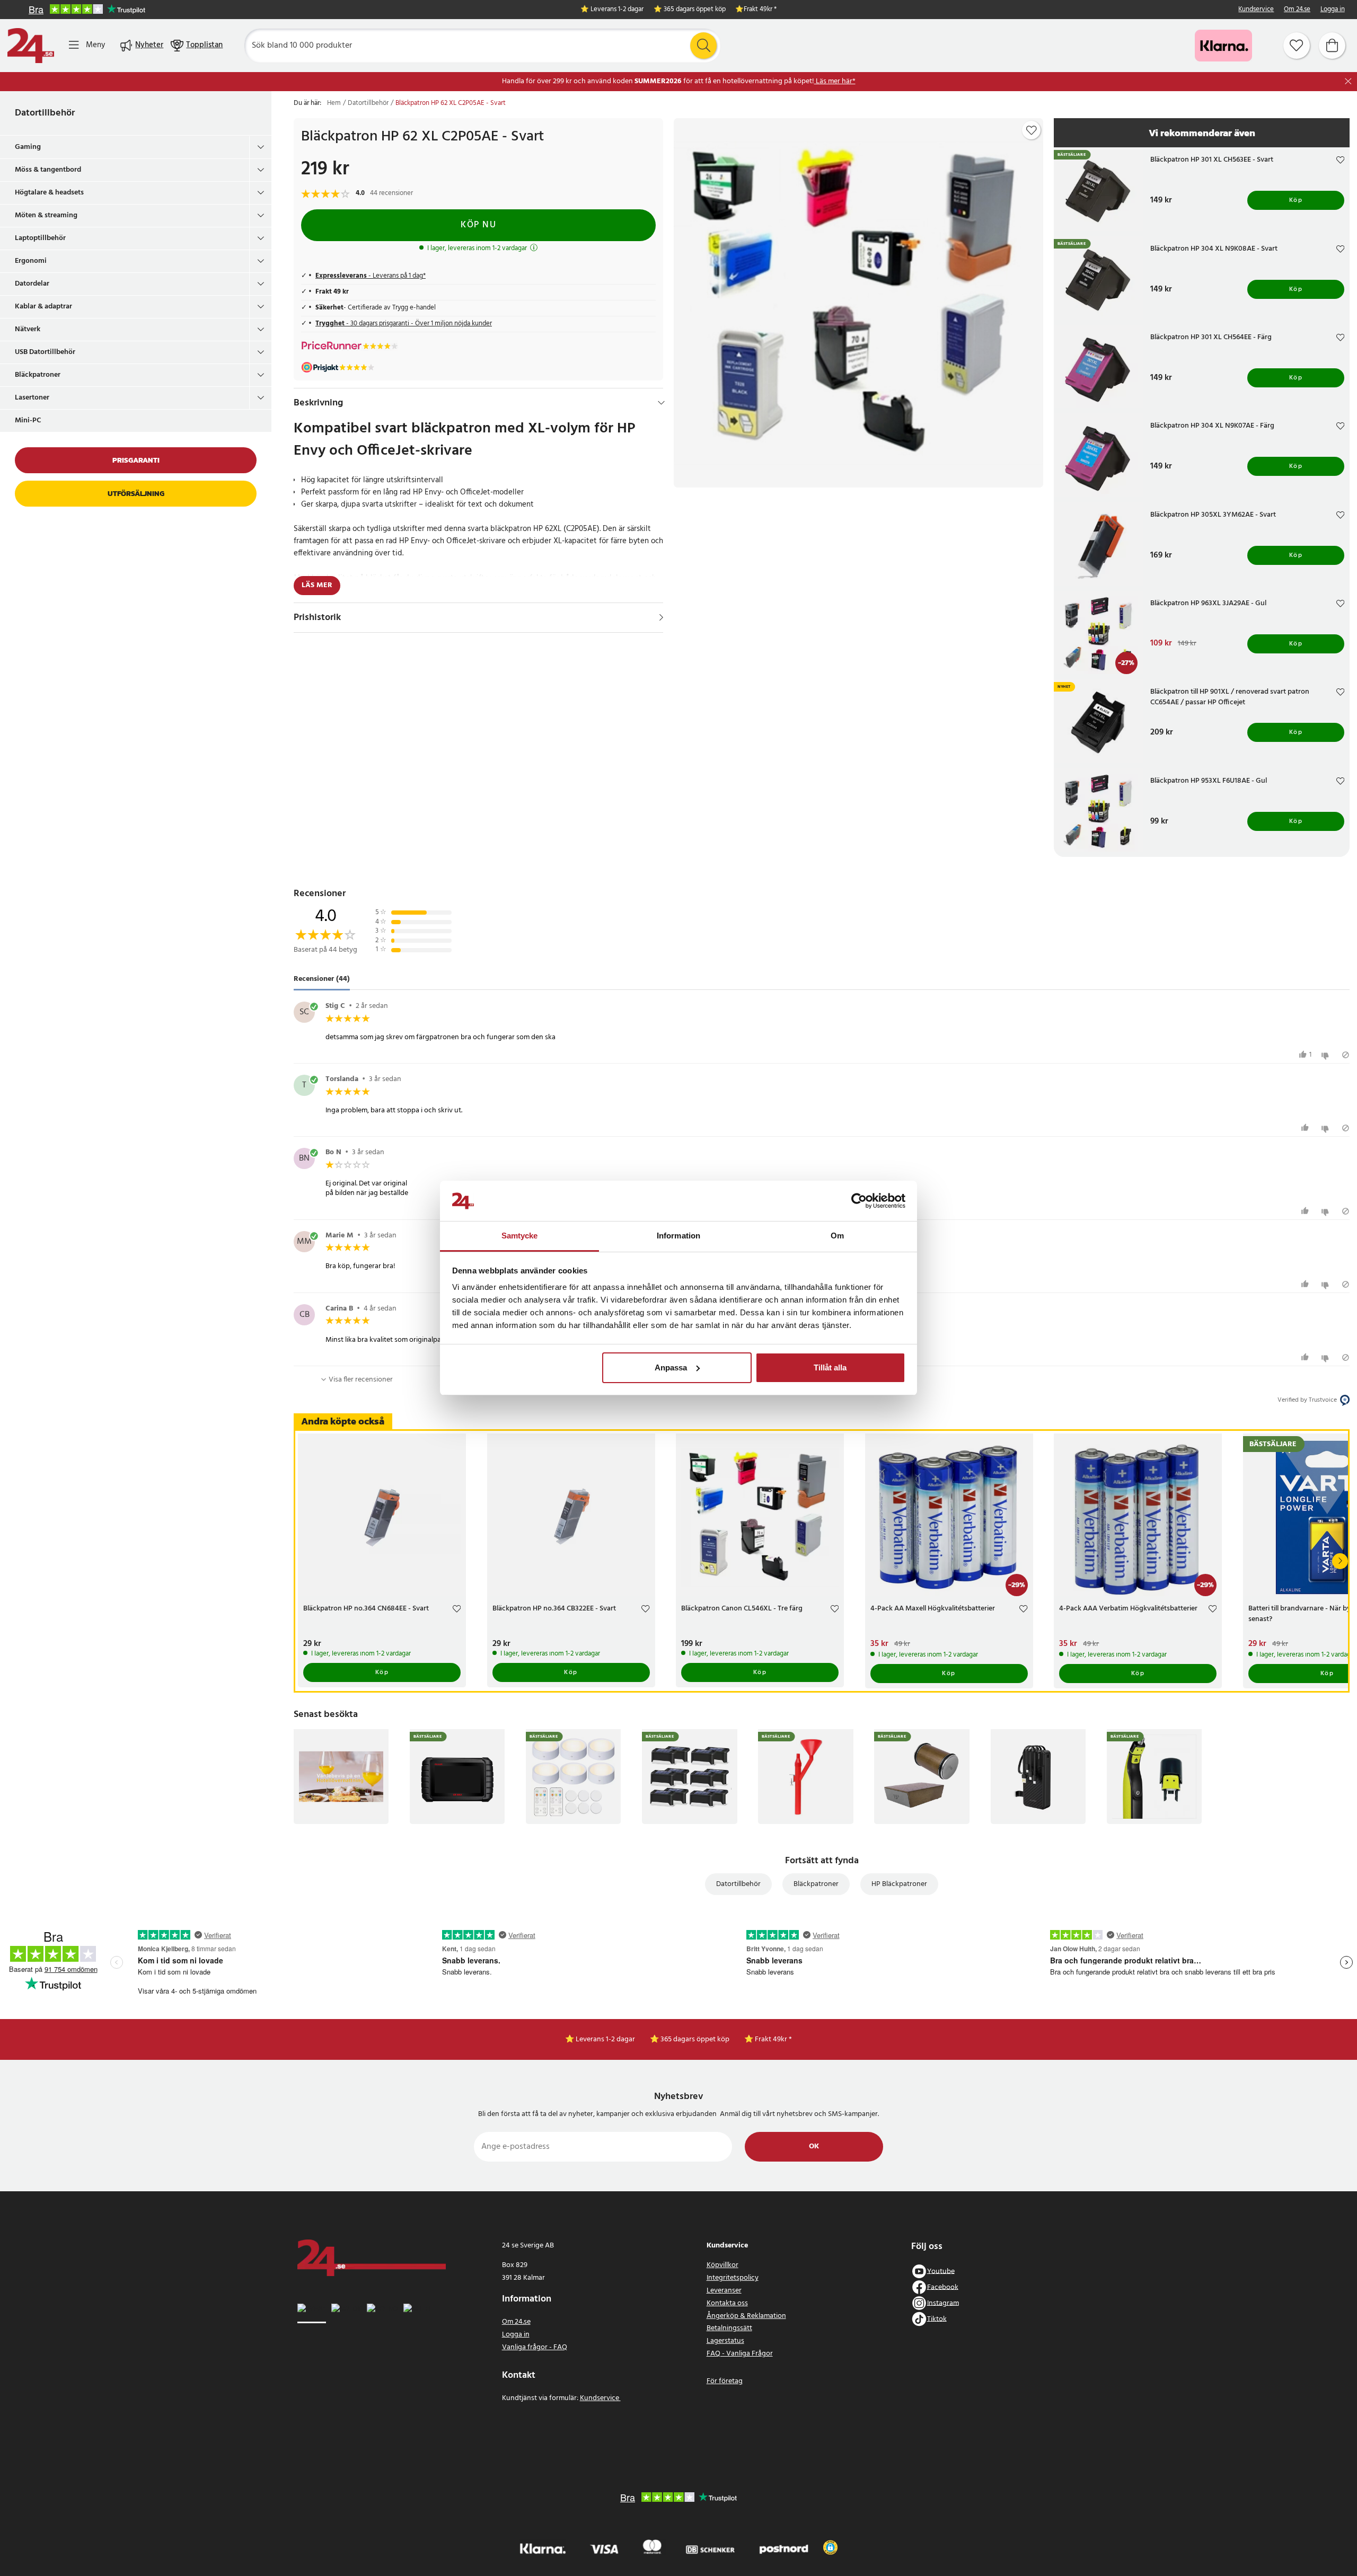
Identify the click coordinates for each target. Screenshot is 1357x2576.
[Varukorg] (1332, 46)
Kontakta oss (727, 2303)
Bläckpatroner (38, 375)
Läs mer (317, 585)
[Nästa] (1340, 1561)
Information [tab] (678, 1236)
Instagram (943, 2303)
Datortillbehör (45, 113)
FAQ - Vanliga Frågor (740, 2354)
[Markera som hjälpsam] (1306, 1128)
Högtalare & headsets (49, 193)
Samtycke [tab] (520, 1236)
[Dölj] (661, 403)
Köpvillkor (722, 2265)
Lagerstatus (725, 2341)
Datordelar (32, 284)
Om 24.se (1297, 10)
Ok (814, 2146)
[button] (830, 2547)
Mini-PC (28, 421)
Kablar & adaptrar (43, 307)
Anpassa (671, 1367)
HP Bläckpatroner (899, 1884)
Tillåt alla (830, 1367)
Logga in (1333, 10)
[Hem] (31, 46)
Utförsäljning (136, 494)
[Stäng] (1348, 81)
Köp (1296, 200)
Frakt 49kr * (760, 10)
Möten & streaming (46, 215)
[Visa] (661, 617)
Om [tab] (837, 1236)
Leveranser (724, 2291)
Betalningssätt (729, 2328)
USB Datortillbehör (45, 352)
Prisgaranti (136, 460)
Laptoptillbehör (40, 238)
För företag (725, 2381)
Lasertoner (32, 398)
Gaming (28, 147)
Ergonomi (31, 261)
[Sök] (703, 46)
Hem (334, 103)
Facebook (943, 2287)
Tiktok (937, 2319)
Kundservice (1256, 10)
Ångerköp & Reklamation (746, 2316)
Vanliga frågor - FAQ (535, 2347)
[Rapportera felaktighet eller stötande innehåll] (1346, 1055)
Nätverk (28, 329)
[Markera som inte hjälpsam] (1327, 1055)
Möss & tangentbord (48, 170)
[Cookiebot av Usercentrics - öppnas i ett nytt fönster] (859, 1201)
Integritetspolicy (733, 2278)
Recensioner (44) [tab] (322, 980)
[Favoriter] (1297, 46)
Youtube (941, 2271)
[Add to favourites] (1032, 130)
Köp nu (478, 225)
